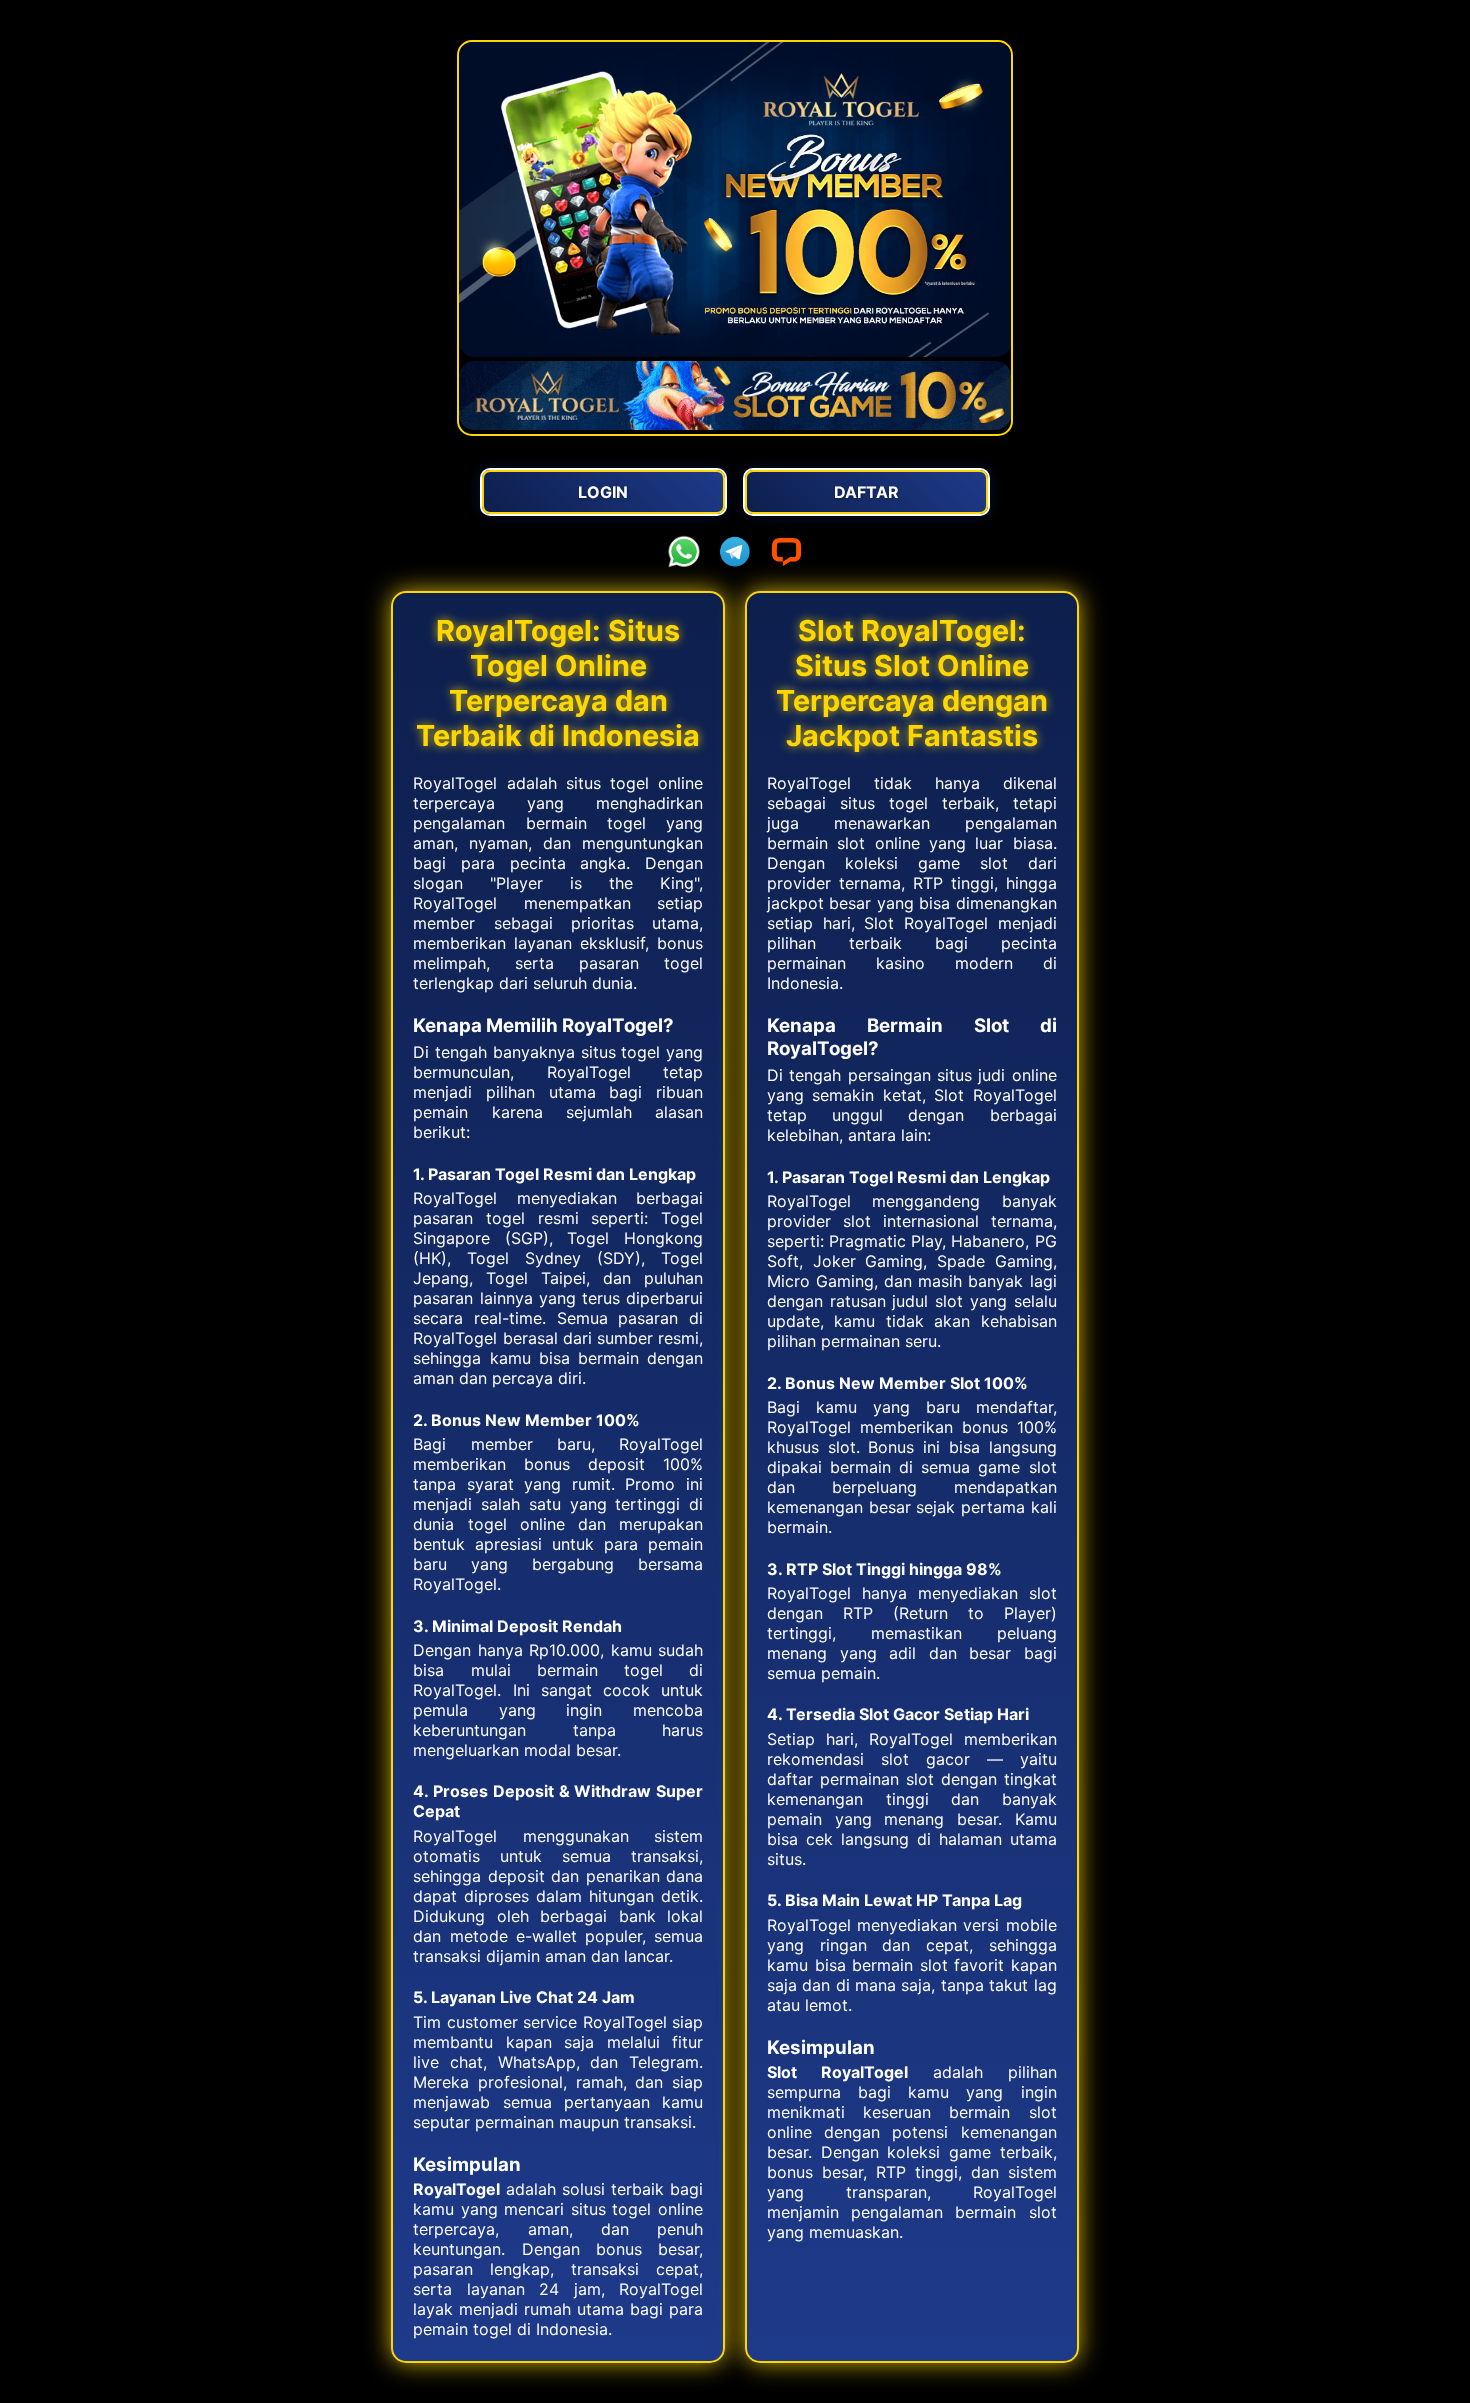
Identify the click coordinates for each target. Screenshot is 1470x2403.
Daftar (866, 492)
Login (603, 492)
